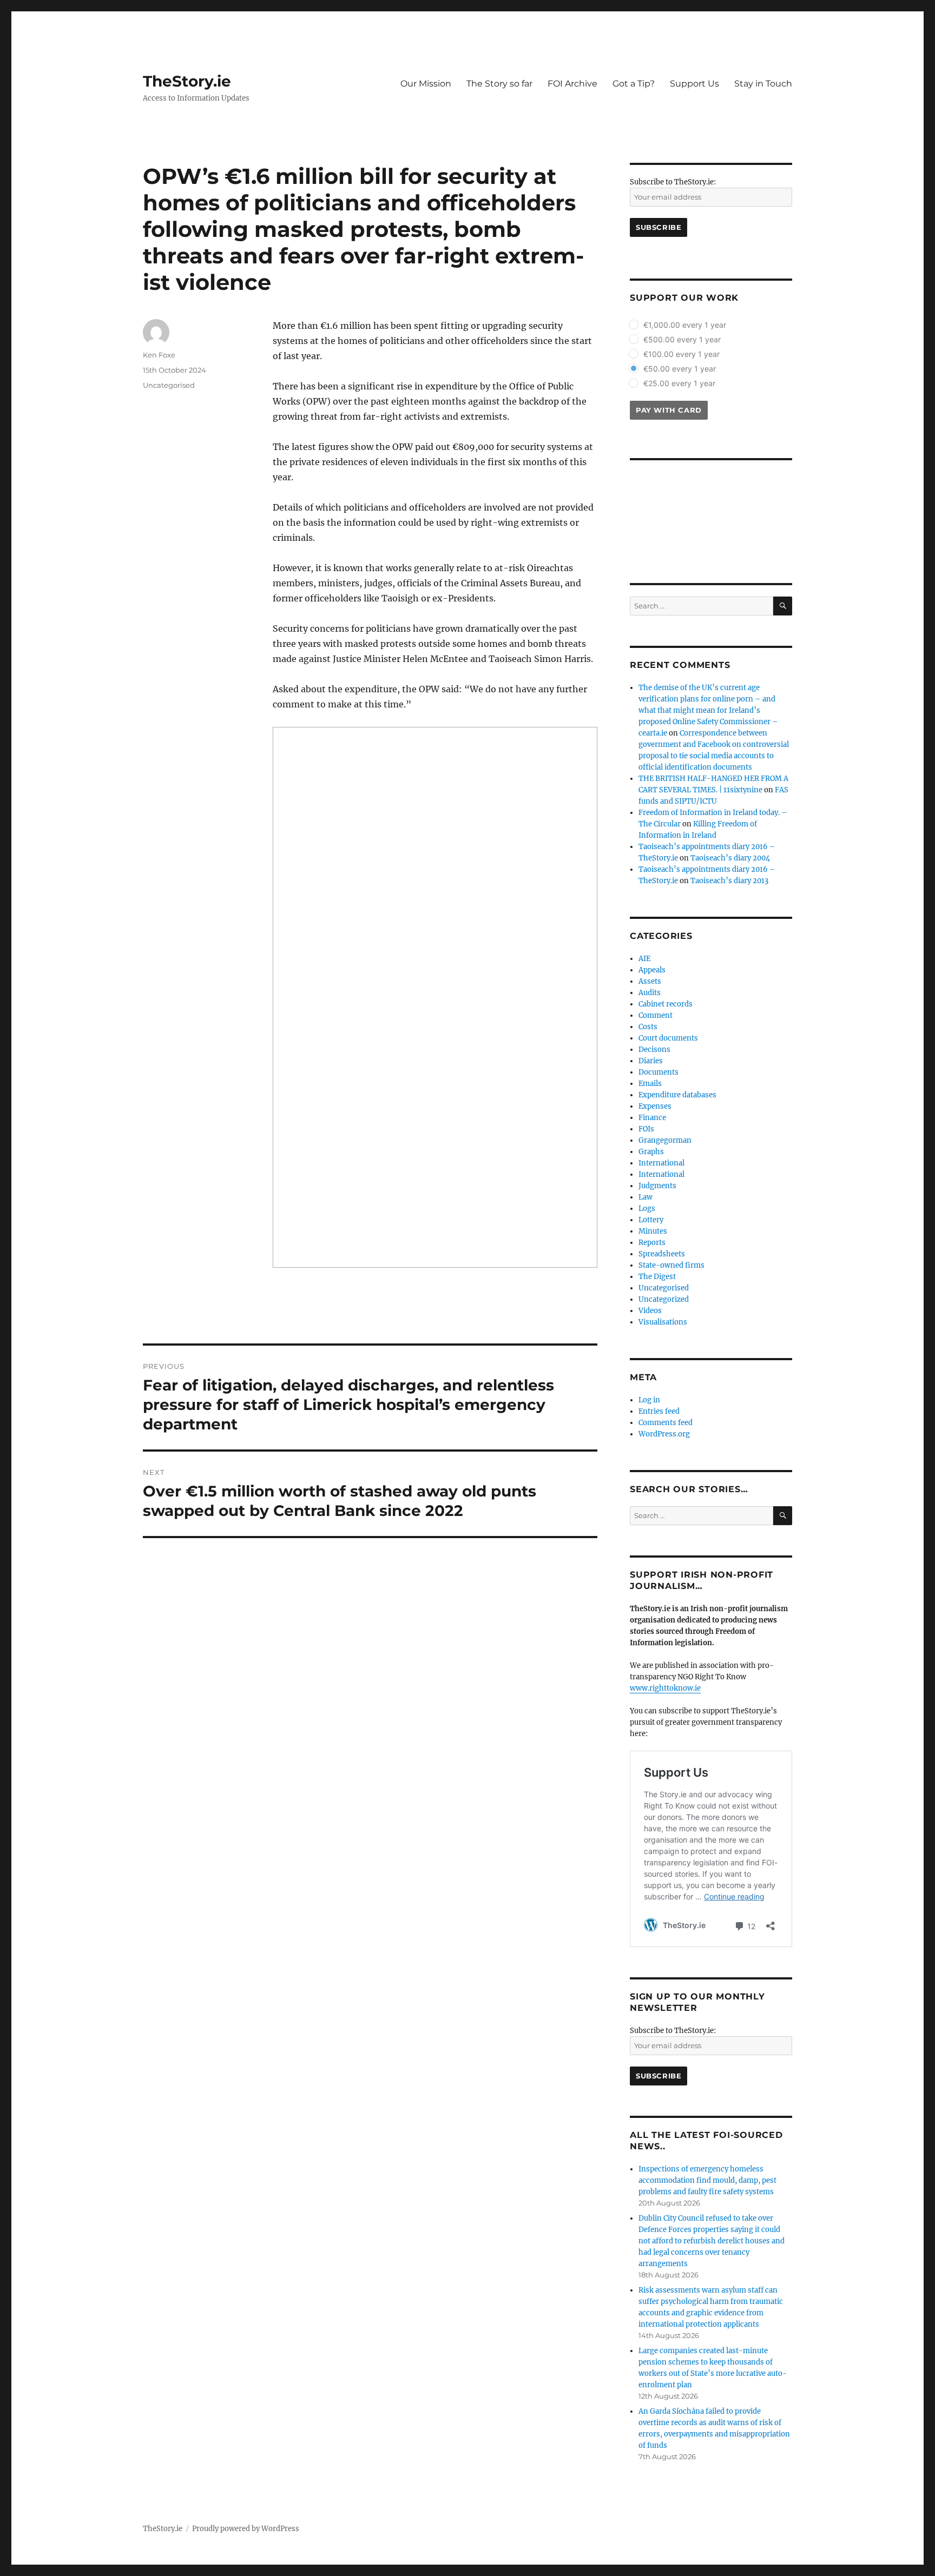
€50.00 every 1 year (680, 369)
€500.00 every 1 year (682, 339)
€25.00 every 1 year (679, 383)
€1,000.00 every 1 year (685, 325)
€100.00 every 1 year (682, 354)
